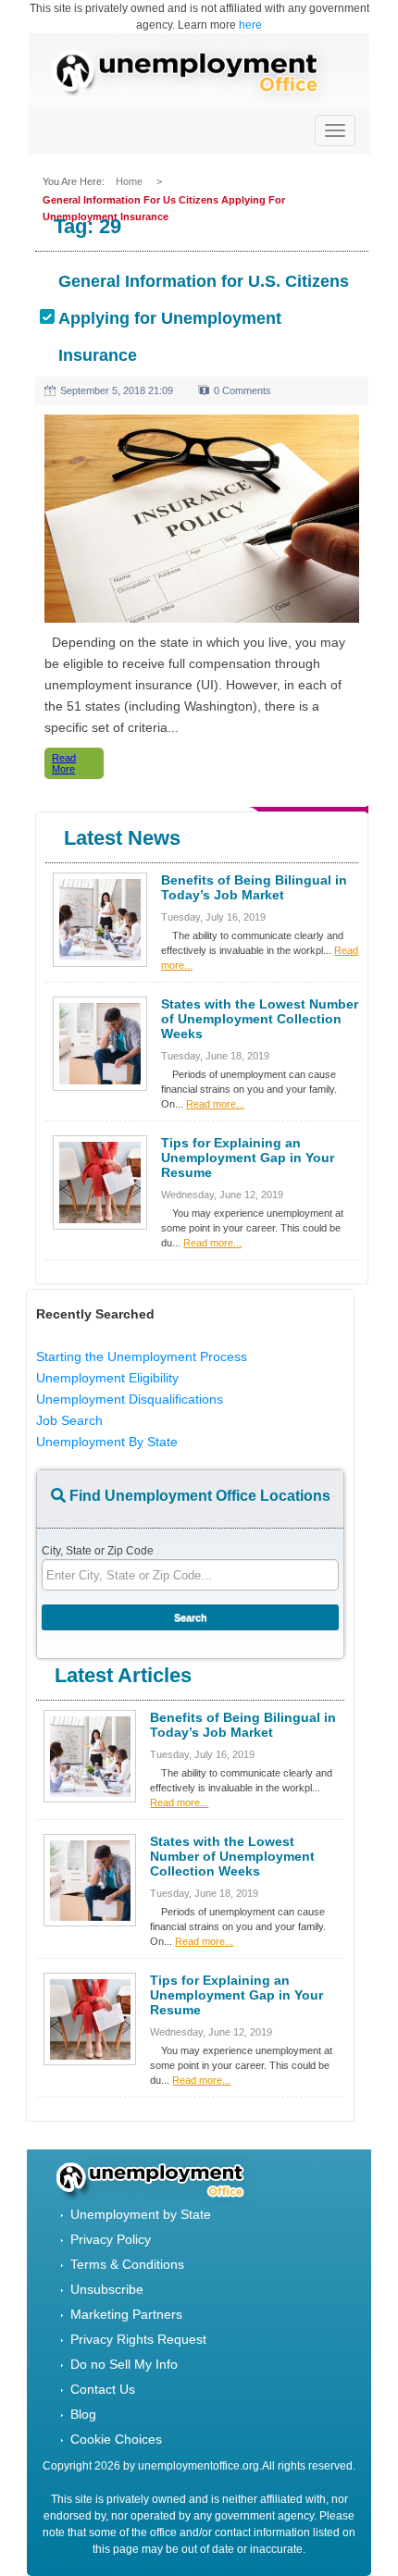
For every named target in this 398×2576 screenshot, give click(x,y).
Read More (64, 763)
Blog (83, 2414)
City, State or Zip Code (98, 1551)
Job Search (69, 1420)
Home (131, 181)
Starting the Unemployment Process (142, 1356)
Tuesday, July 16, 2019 (213, 917)
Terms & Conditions (127, 2264)
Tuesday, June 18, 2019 (215, 1056)
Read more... (215, 1104)
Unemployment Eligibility (107, 1378)
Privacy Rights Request (138, 2339)
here (250, 25)
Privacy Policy (111, 2239)
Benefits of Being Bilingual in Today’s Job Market (254, 887)
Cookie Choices (116, 2439)
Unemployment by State (141, 2214)
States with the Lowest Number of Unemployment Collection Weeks (260, 1019)
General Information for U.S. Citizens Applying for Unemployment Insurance (204, 318)
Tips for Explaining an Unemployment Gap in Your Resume (248, 1158)
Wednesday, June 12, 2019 (222, 1195)
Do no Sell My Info (124, 2364)
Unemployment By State (107, 1442)
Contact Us (103, 2389)
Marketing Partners (126, 2314)
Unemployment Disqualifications (130, 1399)
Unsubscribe (107, 2289)
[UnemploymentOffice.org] (194, 74)
